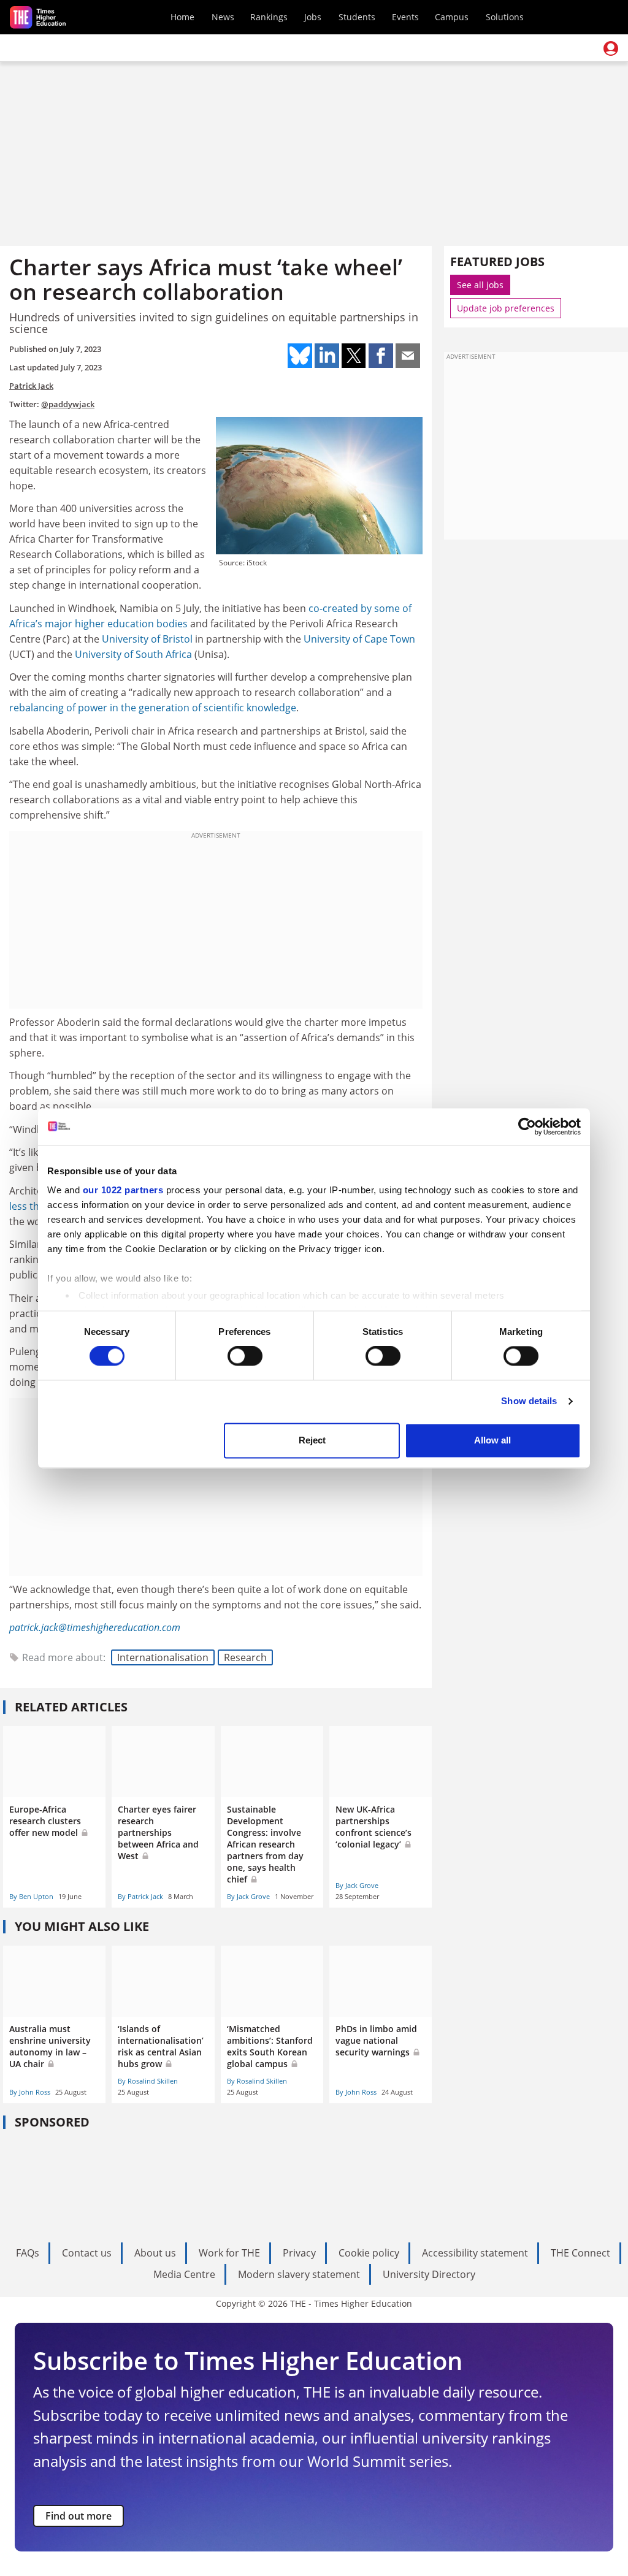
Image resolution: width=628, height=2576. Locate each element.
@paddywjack (68, 404)
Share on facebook (381, 356)
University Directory (429, 2274)
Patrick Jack (31, 386)
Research (245, 1657)
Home (182, 17)
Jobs (313, 17)
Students (357, 17)
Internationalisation (163, 1657)
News (223, 17)
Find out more (78, 2516)
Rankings (269, 17)
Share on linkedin (327, 356)
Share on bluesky (300, 356)
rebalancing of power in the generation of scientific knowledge (153, 708)
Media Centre (184, 2274)
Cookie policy (369, 2253)
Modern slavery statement (299, 2274)
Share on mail (408, 356)
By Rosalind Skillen (148, 2081)
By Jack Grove (248, 1896)
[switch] (245, 1356)
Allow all (492, 1440)
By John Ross (30, 2092)
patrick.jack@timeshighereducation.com (95, 1627)
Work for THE (229, 2253)
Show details (529, 1401)
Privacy (299, 2253)
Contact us (87, 2253)
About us (155, 2253)
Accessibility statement (475, 2253)
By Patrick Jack (140, 1896)
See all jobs (480, 285)
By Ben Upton (31, 1896)
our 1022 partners (123, 1190)
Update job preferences (506, 308)
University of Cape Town (359, 639)
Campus (452, 17)
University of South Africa (133, 654)
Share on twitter (354, 356)
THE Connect (580, 2253)
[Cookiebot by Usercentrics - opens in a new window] (527, 1126)
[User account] (611, 48)
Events (405, 17)
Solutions (505, 17)
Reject (312, 1440)
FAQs (28, 2253)
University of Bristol (147, 639)
